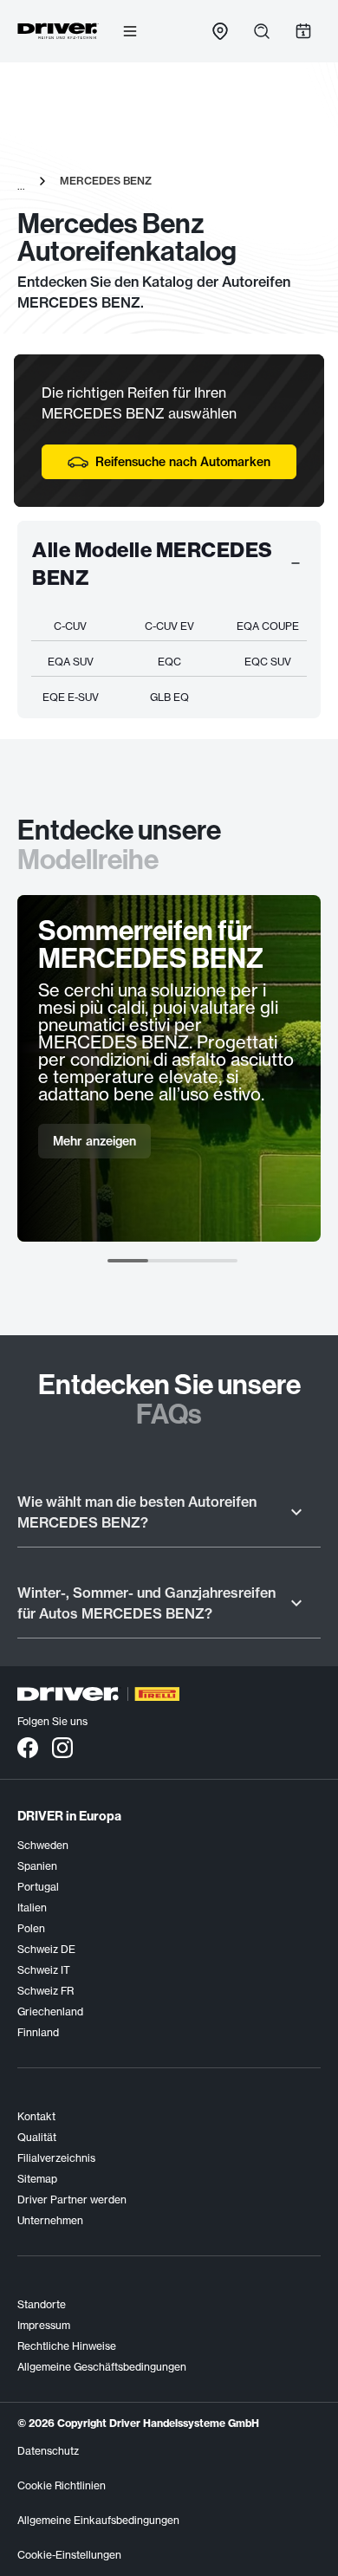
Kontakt (36, 2116)
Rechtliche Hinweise (67, 2346)
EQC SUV (268, 662)
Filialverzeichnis (56, 2158)
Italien (32, 1908)
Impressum (44, 2325)
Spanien (37, 1866)
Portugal (38, 1887)
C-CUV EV (169, 626)
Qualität (37, 2137)
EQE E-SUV (71, 697)
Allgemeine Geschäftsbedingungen (102, 2367)
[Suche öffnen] (262, 31)
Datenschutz (48, 2451)
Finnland (38, 2032)
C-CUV (70, 626)
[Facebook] (28, 1747)
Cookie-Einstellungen (69, 2555)
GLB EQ (169, 697)
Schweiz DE (46, 1949)
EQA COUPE (268, 626)
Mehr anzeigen (94, 1141)
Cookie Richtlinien (62, 2485)
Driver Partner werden (72, 2200)
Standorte (42, 2304)
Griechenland (50, 2011)
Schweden (43, 1845)
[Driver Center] (58, 31)
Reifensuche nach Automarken (183, 462)
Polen (31, 1928)
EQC (169, 662)
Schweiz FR (45, 1991)
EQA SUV (71, 662)
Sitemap (37, 2179)
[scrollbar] (172, 1261)
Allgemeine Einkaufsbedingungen (98, 2520)
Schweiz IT (44, 1970)
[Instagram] (62, 1747)
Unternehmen (50, 2220)
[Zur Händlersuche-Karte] (220, 31)
